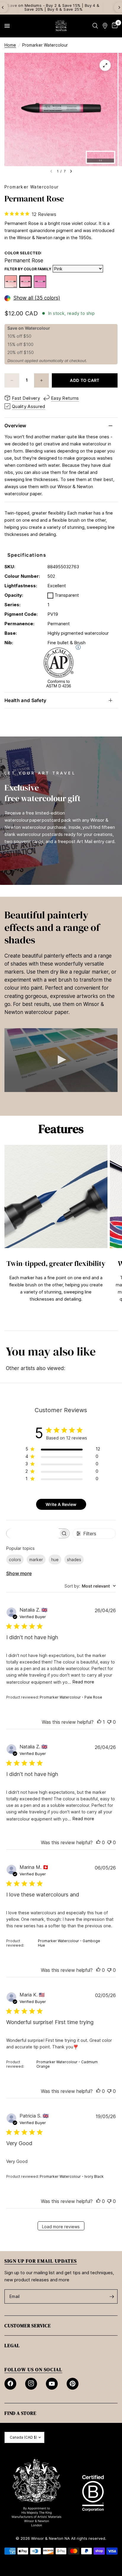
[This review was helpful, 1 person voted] (99, 1722)
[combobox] (90, 1586)
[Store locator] (105, 26)
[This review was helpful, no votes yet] (98, 1843)
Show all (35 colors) (37, 298)
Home (10, 45)
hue (55, 1560)
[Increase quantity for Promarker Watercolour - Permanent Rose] (41, 380)
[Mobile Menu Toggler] (7, 26)
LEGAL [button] (12, 2345)
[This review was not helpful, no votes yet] (109, 1722)
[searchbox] (33, 1533)
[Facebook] (10, 2384)
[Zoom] (105, 65)
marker (36, 1560)
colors (15, 1560)
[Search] (95, 26)
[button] (61, 1060)
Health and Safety (25, 700)
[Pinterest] (73, 2384)
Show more (19, 1573)
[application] (61, 1060)
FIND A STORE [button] (20, 2413)
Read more (83, 1682)
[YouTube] (52, 2384)
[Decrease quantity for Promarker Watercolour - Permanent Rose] (12, 380)
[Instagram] (31, 2384)
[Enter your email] (112, 2296)
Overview (15, 426)
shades (74, 1560)
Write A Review (61, 1504)
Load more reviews (61, 2227)
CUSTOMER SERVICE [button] (28, 2326)
